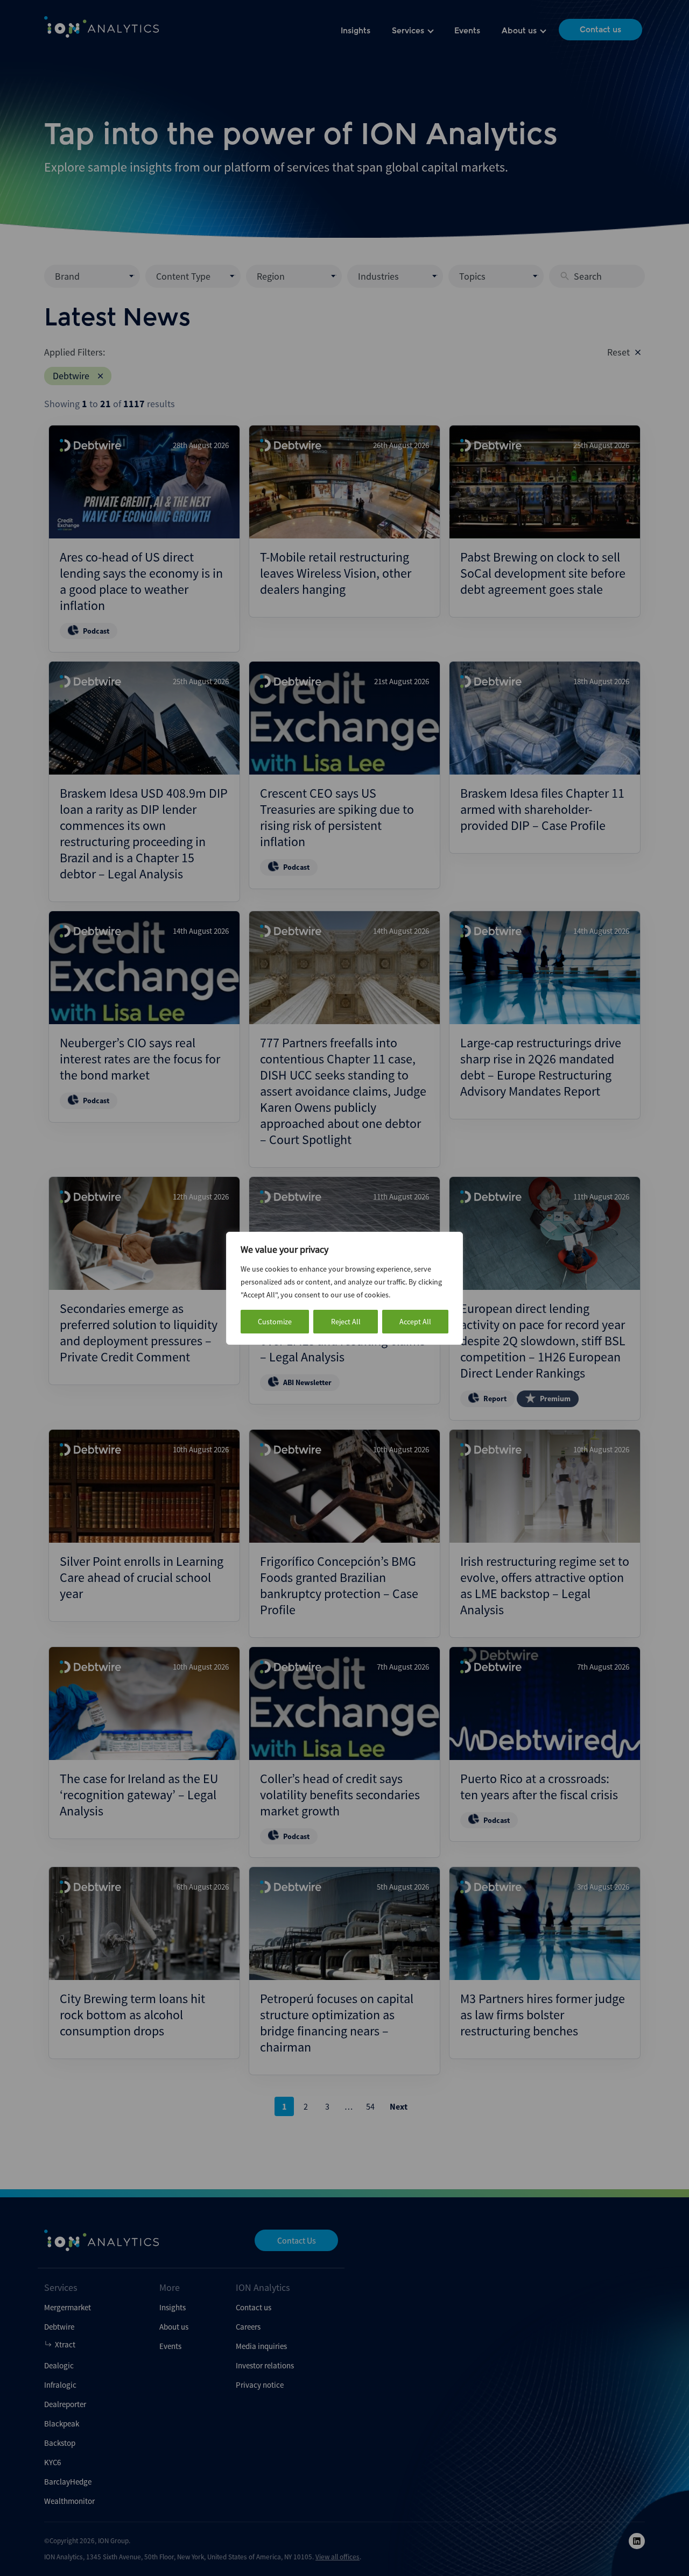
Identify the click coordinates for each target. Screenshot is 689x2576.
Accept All (415, 1322)
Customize (275, 1322)
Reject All (346, 1322)
